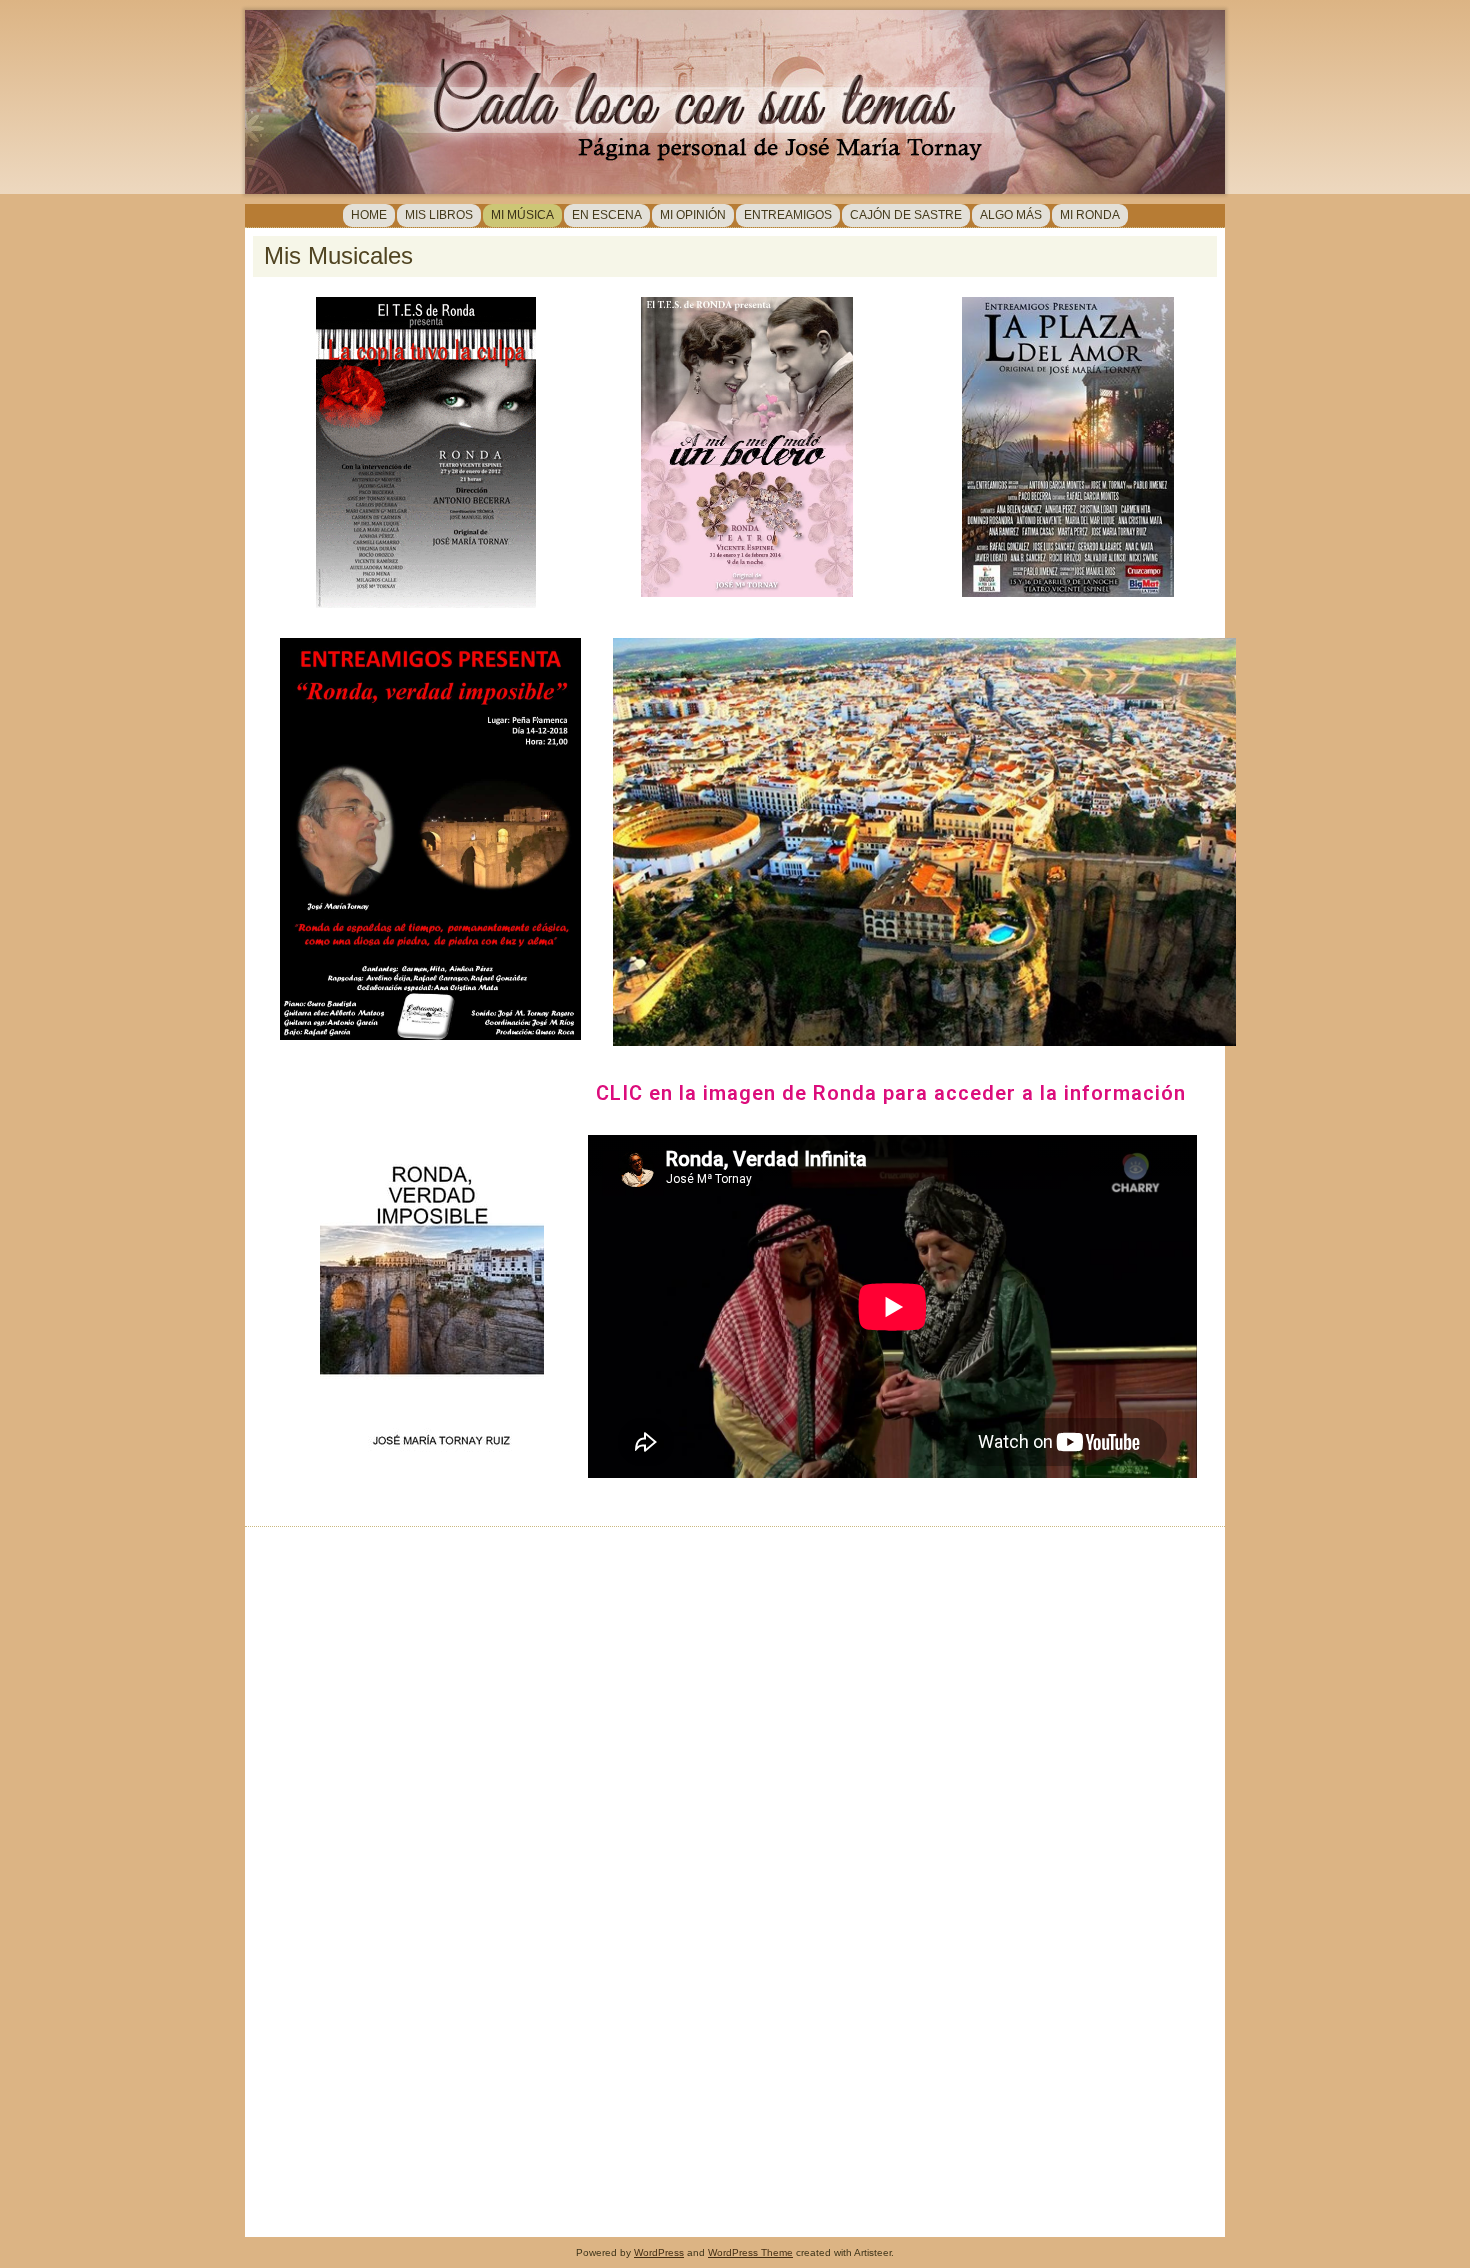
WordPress (659, 2252)
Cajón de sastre (906, 215)
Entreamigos (788, 215)
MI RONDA (1090, 215)
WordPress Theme (750, 2252)
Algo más (1011, 215)
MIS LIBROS (439, 215)
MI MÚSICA (522, 215)
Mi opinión (693, 215)
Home (369, 215)
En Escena (607, 215)
